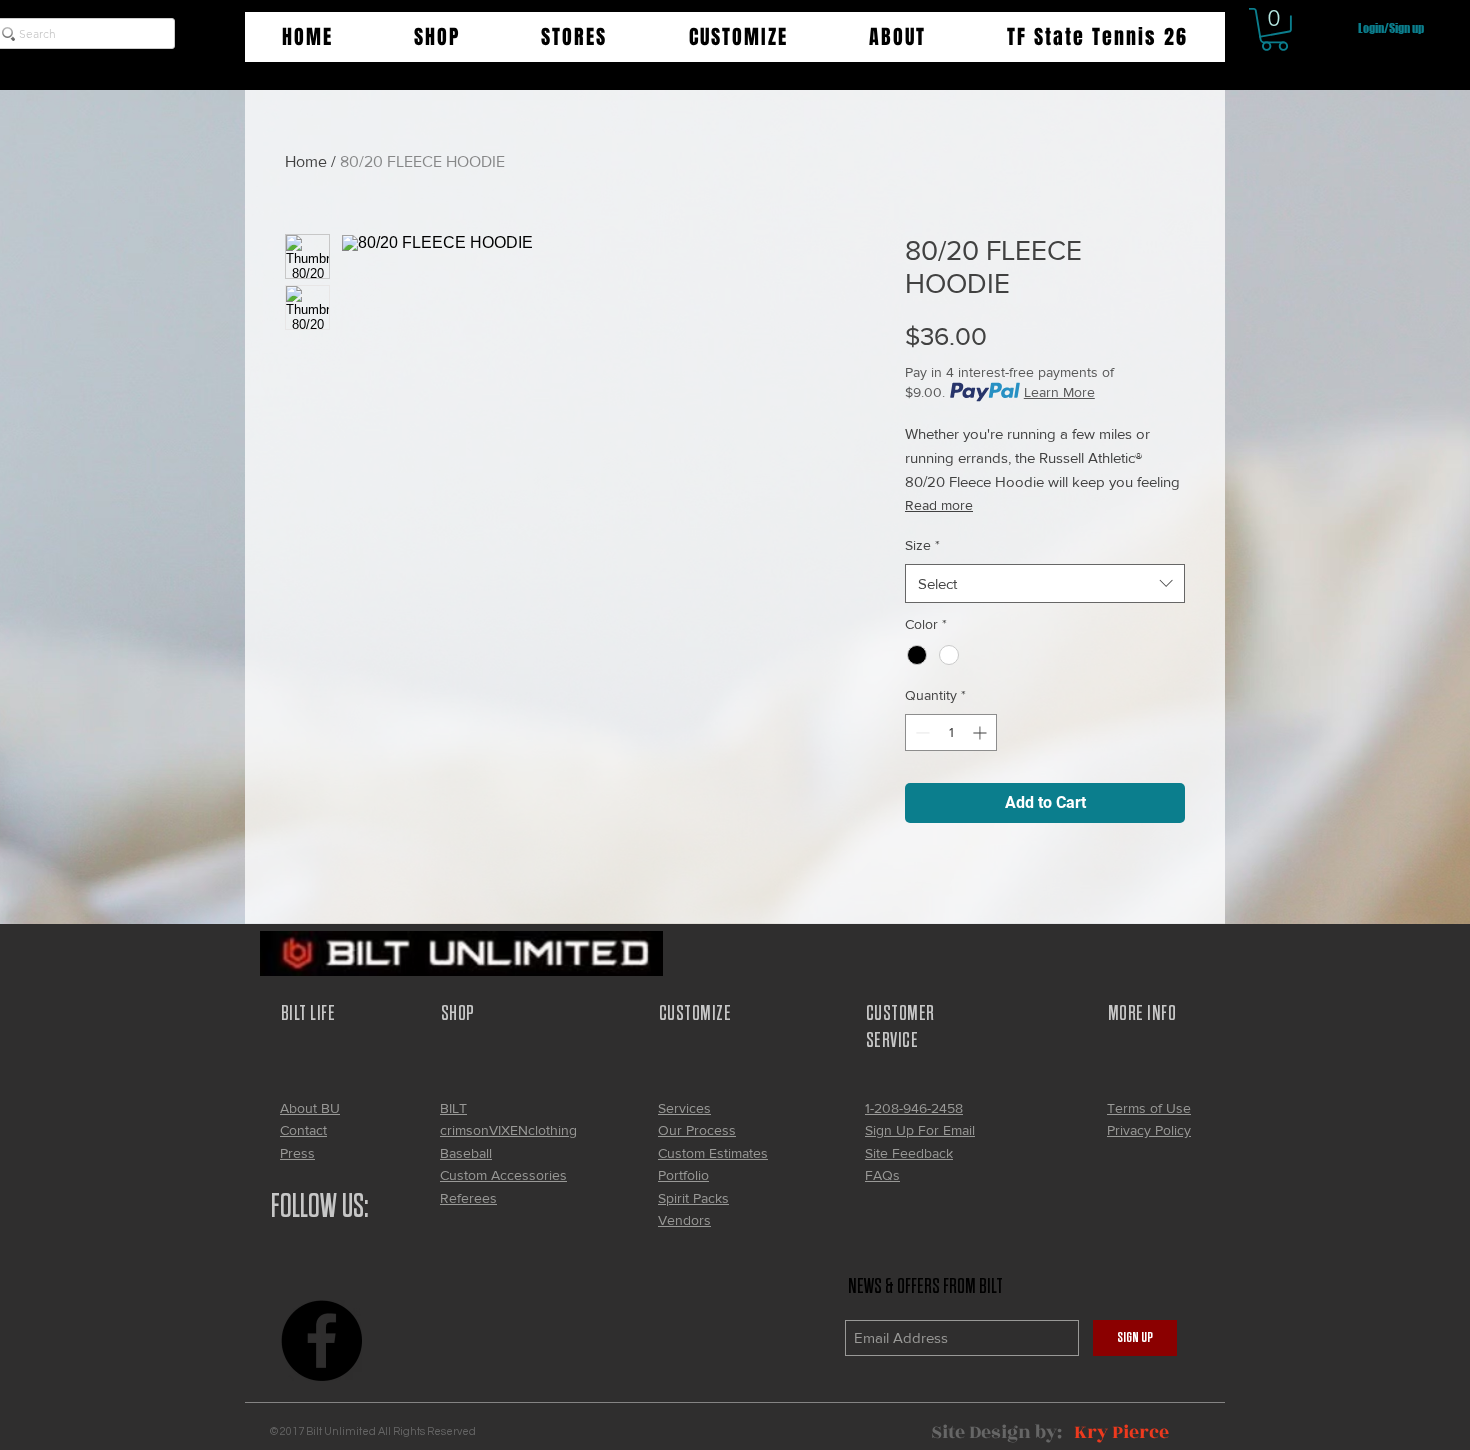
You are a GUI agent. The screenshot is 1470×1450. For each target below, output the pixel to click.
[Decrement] (920, 732)
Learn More (1059, 392)
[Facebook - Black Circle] (321, 1340)
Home (306, 161)
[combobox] (1045, 583)
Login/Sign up (1391, 28)
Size (922, 545)
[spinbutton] (951, 732)
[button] (436, 37)
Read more (939, 505)
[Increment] (981, 732)
